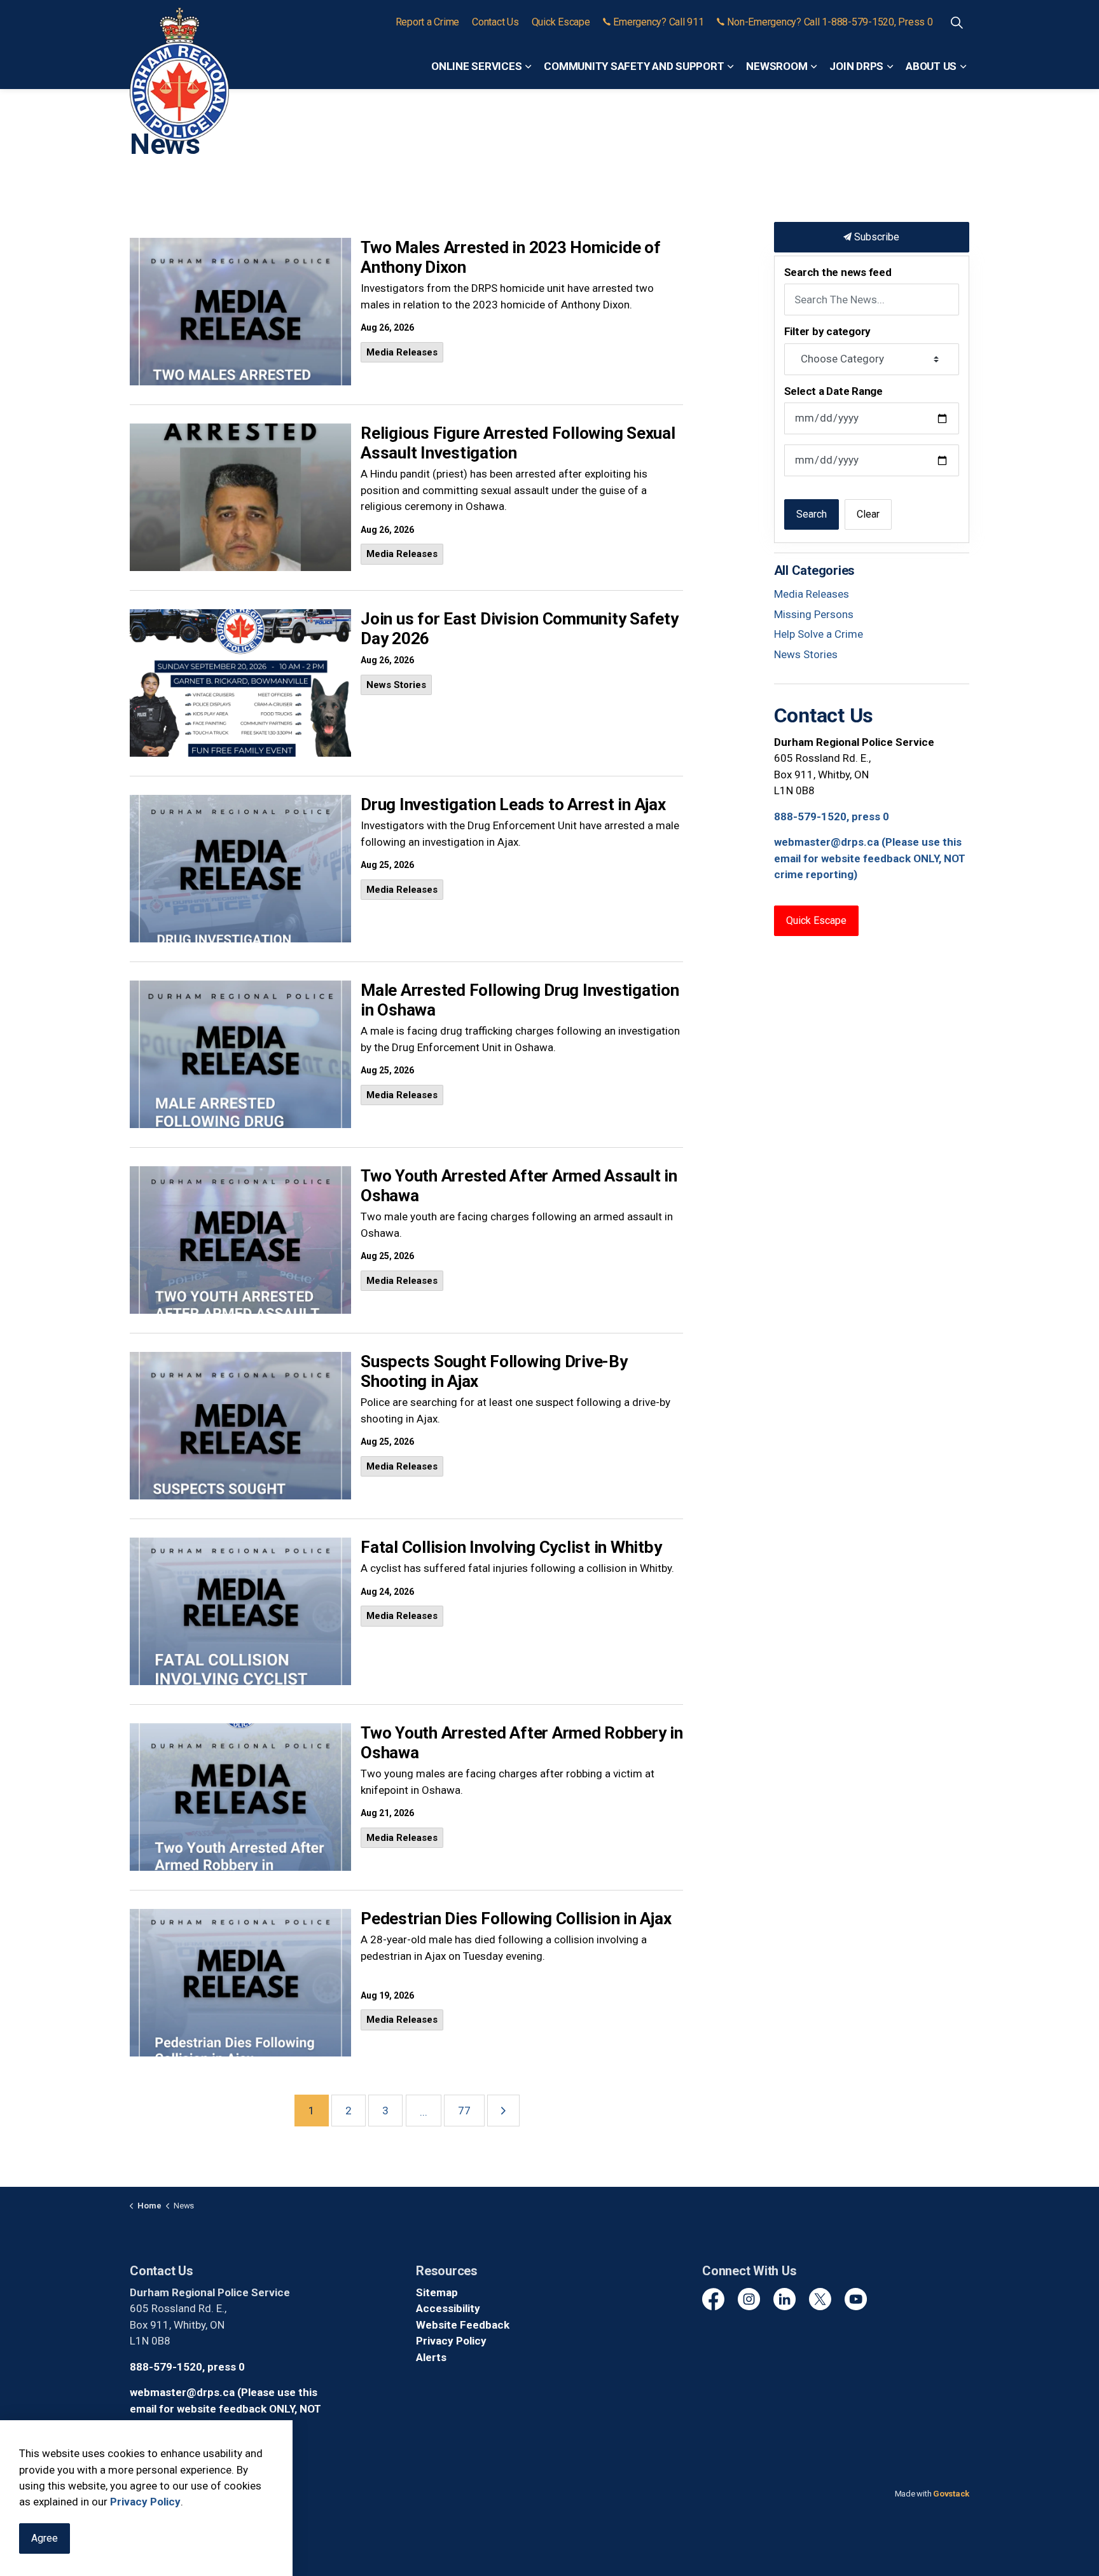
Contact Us (495, 22)
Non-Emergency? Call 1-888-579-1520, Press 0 (830, 22)
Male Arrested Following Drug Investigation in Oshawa (520, 1000)
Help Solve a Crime (819, 634)
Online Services (476, 66)
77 (464, 2111)
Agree (45, 2538)
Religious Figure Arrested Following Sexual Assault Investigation (518, 443)
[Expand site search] (957, 22)
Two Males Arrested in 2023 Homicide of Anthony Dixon (511, 257)
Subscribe (875, 237)
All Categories (815, 570)
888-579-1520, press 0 (832, 816)
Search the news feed (838, 272)
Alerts (431, 2357)
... (424, 2112)
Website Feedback (463, 2325)
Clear (868, 514)
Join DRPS (856, 66)
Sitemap (437, 2292)
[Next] (503, 2111)
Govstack (951, 2494)
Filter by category (828, 331)
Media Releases (402, 352)
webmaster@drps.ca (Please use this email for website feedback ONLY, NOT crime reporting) (870, 858)
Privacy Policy (451, 2341)
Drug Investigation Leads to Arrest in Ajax (513, 804)
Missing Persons (814, 614)
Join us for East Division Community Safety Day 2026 (520, 629)
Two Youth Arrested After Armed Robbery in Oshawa (522, 1743)
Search (812, 514)
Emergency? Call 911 (658, 22)
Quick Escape (561, 22)
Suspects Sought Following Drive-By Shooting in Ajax (494, 1371)
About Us (931, 66)
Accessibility (448, 2308)
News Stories (396, 685)
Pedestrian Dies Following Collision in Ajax (516, 1918)
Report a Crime (428, 22)
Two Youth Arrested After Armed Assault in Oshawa (519, 1186)
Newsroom (777, 66)
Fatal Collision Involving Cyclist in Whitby (511, 1547)
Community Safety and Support (634, 66)
